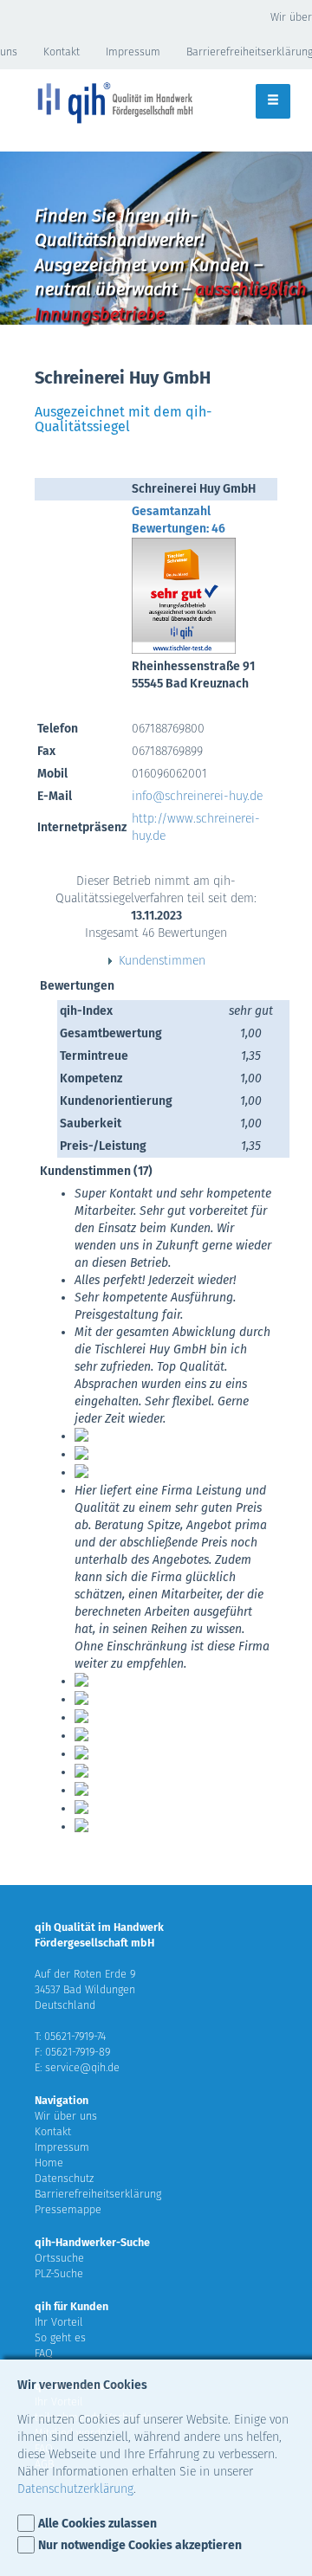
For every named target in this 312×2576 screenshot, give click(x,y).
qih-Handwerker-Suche (92, 2242)
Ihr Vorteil (59, 2322)
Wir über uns (66, 2116)
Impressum (133, 52)
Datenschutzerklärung (75, 2489)
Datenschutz (64, 2178)
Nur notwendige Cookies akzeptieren (140, 2545)
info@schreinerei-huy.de (197, 796)
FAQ (44, 2353)
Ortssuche (59, 2258)
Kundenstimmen (162, 961)
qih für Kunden (71, 2306)
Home (49, 2163)
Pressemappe (68, 2209)
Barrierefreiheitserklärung (98, 2194)
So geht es (60, 2337)
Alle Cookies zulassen (97, 2524)
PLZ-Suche (59, 2273)
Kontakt (62, 52)
